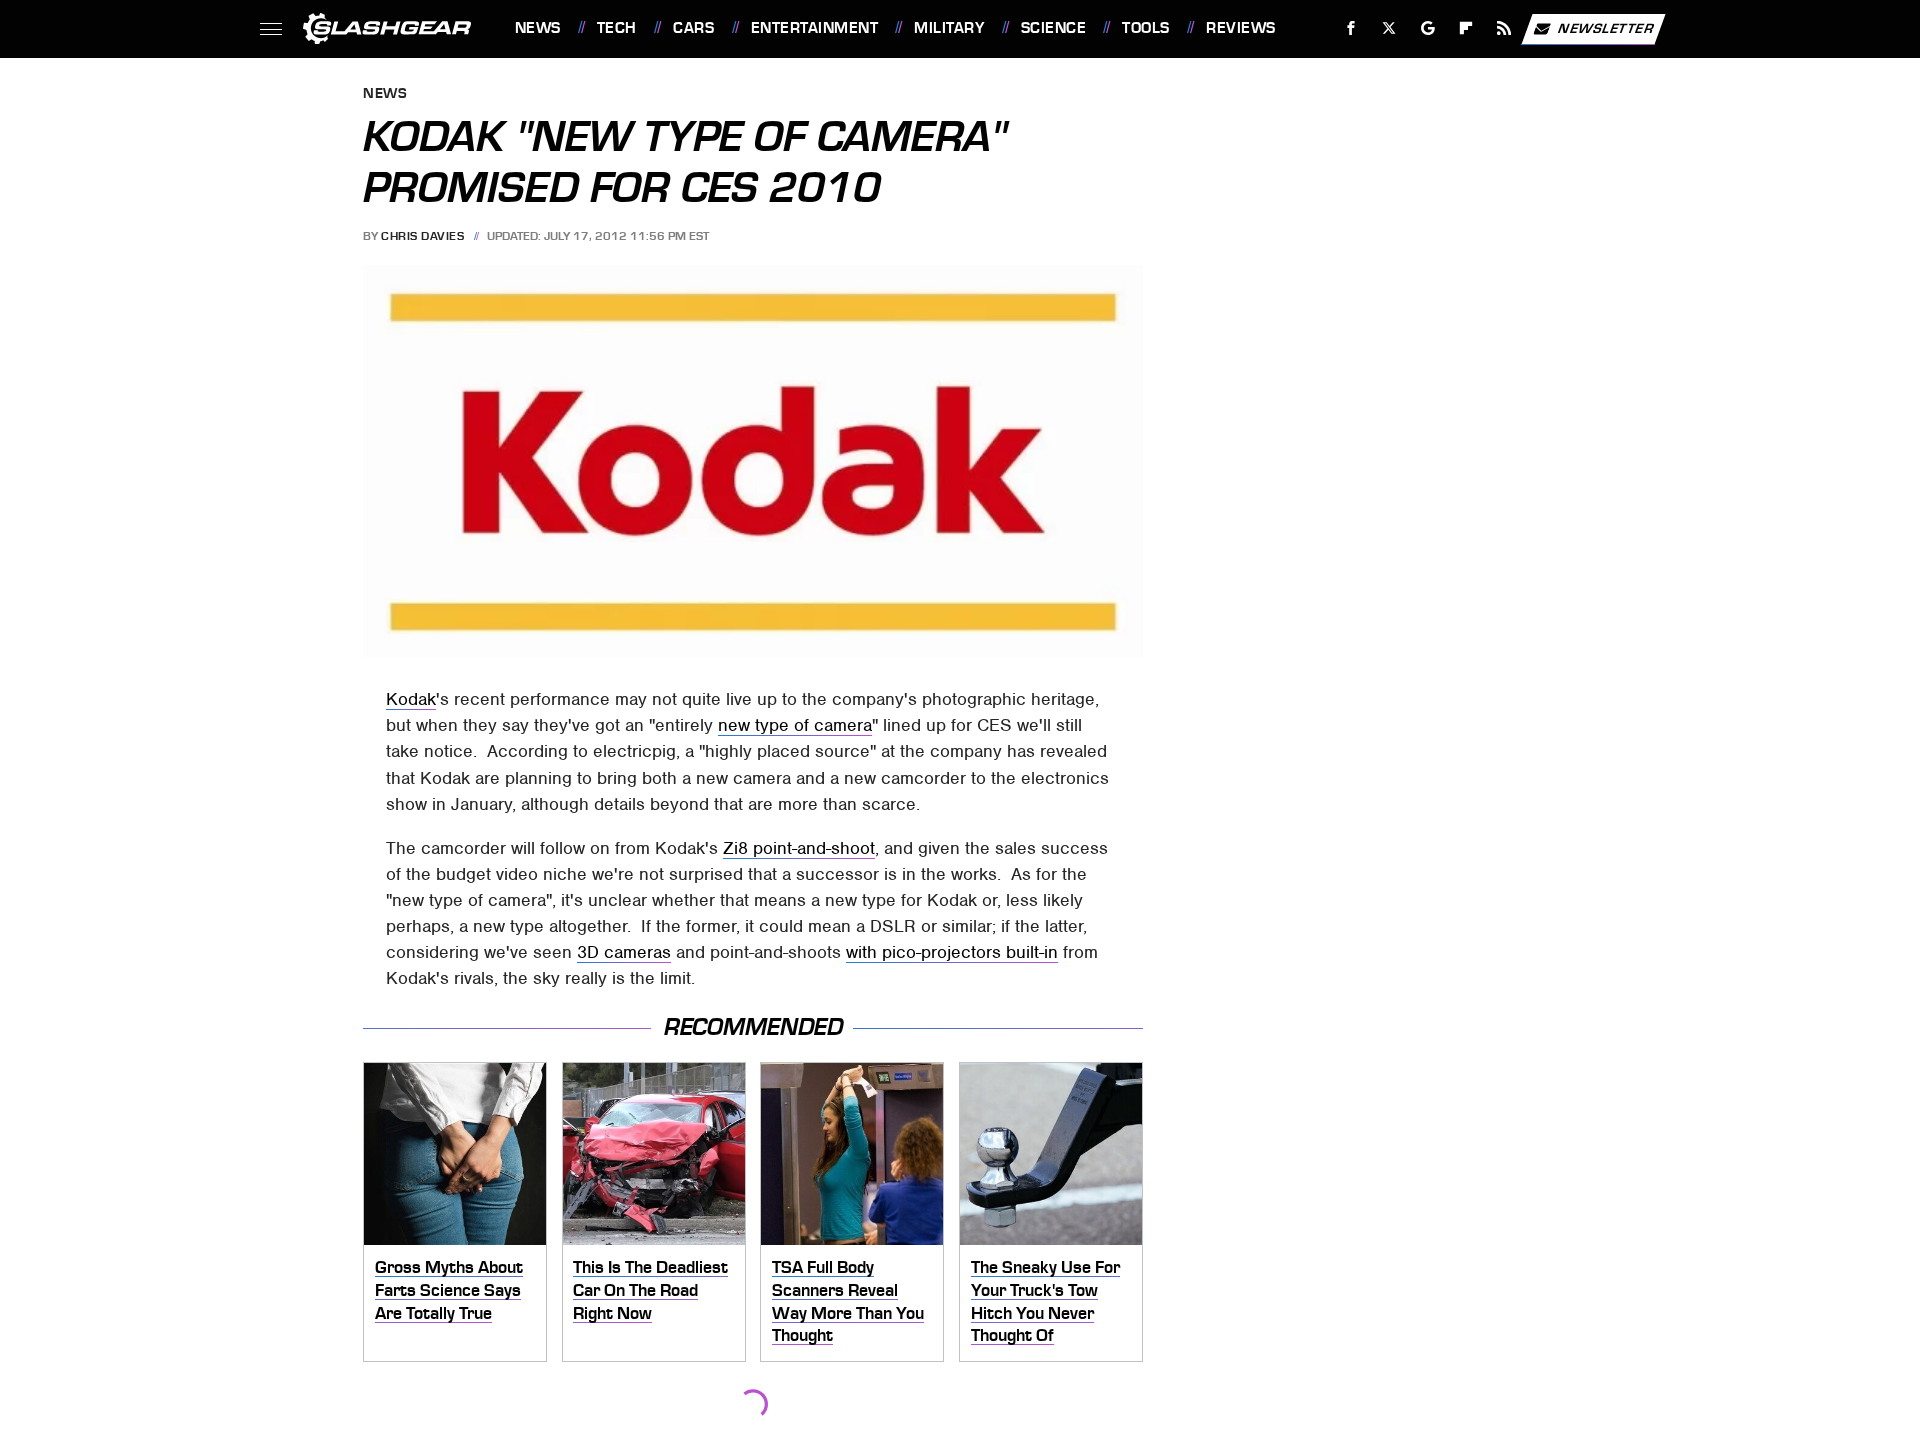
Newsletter (1606, 27)
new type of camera (795, 725)
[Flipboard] (1466, 28)
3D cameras (624, 952)
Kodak (411, 699)
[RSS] (1503, 28)
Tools (1145, 28)
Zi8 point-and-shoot (799, 848)
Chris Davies (422, 236)
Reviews (1240, 28)
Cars (693, 28)
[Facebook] (1351, 28)
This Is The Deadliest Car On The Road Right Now (650, 1289)
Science (1053, 28)
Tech (617, 28)
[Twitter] (1388, 28)
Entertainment (814, 28)
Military (949, 28)
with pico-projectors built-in (952, 952)
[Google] (1427, 28)
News (537, 28)
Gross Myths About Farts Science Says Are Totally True (449, 1289)
